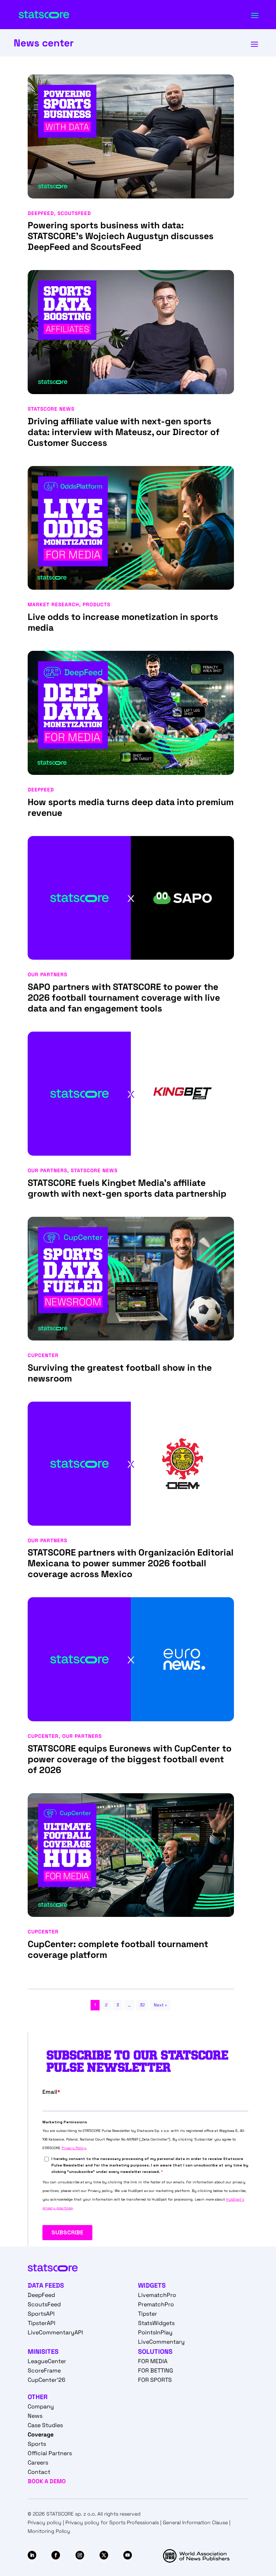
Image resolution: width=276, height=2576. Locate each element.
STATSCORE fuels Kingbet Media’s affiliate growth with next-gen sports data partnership (127, 1188)
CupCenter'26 (47, 2380)
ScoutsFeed (74, 213)
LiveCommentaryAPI (55, 2332)
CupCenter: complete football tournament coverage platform (118, 1949)
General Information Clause (195, 2522)
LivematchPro (157, 2295)
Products (96, 604)
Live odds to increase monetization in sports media (123, 622)
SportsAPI (41, 2314)
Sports (37, 2444)
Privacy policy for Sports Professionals (112, 2522)
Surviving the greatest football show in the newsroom (120, 1373)
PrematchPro (156, 2304)
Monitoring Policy (49, 2531)
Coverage (41, 2435)
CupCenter (43, 1355)
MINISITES (43, 2351)
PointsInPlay (155, 2332)
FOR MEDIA (153, 2361)
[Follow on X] (104, 2555)
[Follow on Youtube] (128, 2555)
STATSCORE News (51, 409)
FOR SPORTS (155, 2380)
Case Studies (45, 2425)
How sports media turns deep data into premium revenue (131, 807)
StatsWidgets (156, 2323)
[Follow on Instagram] (80, 2555)
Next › (160, 2005)
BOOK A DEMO (47, 2481)
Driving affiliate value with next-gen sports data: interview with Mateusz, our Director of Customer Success (124, 432)
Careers (38, 2463)
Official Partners (50, 2453)
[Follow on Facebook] (56, 2555)
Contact (39, 2472)
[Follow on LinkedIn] (32, 2555)
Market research (53, 604)
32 (142, 2005)
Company (41, 2406)
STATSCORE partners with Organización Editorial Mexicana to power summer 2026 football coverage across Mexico (131, 1563)
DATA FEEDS (46, 2285)
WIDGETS (152, 2285)
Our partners (47, 974)
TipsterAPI (42, 2323)
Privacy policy (45, 2522)
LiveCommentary (161, 2342)
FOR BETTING (156, 2371)
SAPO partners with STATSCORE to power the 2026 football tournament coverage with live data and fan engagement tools (124, 997)
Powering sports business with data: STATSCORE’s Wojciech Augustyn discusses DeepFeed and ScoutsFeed (121, 236)
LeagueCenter (47, 2361)
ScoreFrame (44, 2371)
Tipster (148, 2314)
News (35, 2416)
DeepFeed (41, 213)
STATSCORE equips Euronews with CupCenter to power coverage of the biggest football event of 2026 (130, 1759)
